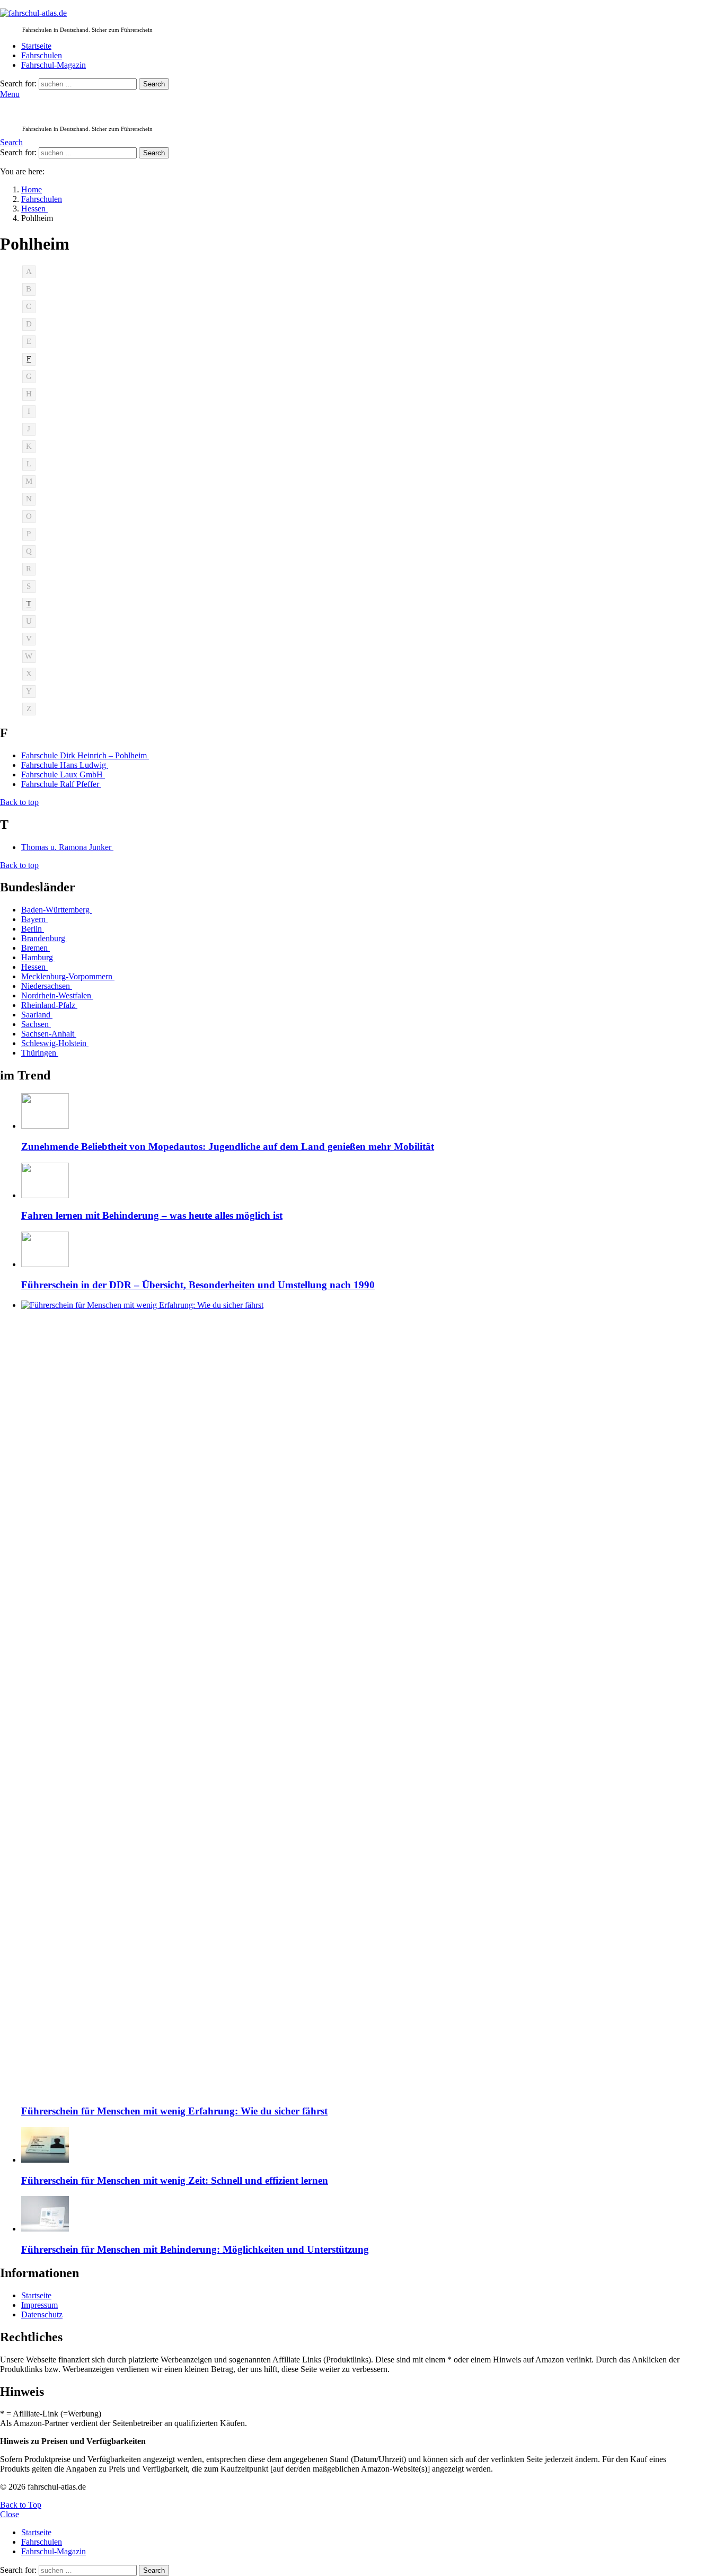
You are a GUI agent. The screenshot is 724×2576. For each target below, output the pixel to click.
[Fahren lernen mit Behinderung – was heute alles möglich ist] (358, 1181)
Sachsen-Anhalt (49, 1034)
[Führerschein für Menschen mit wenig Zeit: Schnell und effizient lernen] (358, 2146)
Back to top (19, 802)
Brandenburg (44, 938)
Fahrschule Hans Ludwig (65, 765)
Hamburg (38, 957)
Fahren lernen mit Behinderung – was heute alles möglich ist (152, 1215)
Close (10, 2514)
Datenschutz (42, 2314)
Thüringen (40, 1053)
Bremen (36, 948)
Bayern (34, 919)
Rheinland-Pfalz (49, 1005)
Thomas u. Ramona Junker (67, 847)
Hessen (34, 967)
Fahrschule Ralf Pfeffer (61, 784)
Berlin (33, 929)
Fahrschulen (42, 55)
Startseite (36, 46)
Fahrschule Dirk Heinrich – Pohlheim (85, 755)
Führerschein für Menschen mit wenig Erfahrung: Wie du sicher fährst (174, 2111)
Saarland (37, 1015)
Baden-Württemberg (56, 910)
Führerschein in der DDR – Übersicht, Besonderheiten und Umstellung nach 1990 (198, 1285)
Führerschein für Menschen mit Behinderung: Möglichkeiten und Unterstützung (195, 2249)
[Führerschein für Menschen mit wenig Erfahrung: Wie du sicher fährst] (358, 1698)
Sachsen (36, 1024)
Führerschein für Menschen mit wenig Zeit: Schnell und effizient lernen (175, 2180)
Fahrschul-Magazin (54, 65)
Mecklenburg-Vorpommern (68, 976)
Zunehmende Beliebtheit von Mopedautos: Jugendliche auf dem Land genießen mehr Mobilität (228, 1147)
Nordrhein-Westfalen (57, 995)
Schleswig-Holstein (55, 1043)
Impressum (39, 2305)
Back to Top (21, 2505)
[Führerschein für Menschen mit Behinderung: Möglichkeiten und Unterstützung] (358, 2215)
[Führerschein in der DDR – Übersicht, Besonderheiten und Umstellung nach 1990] (358, 1250)
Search (154, 84)
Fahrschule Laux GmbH (63, 774)
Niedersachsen (47, 986)
